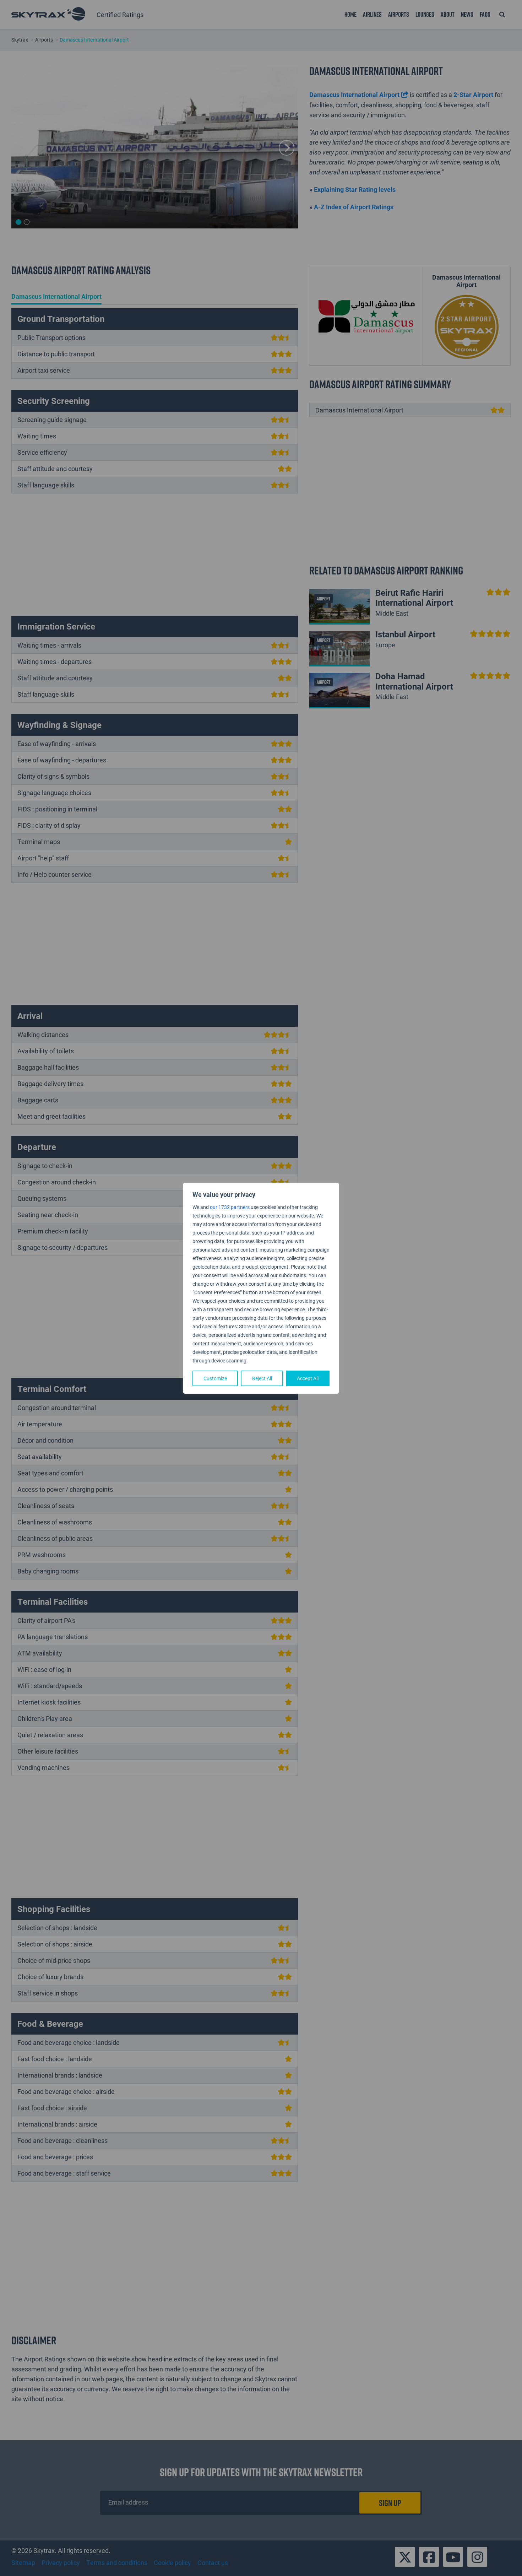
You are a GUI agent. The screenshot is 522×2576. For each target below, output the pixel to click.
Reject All (262, 1378)
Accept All (308, 1378)
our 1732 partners (230, 1207)
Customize (215, 1378)
